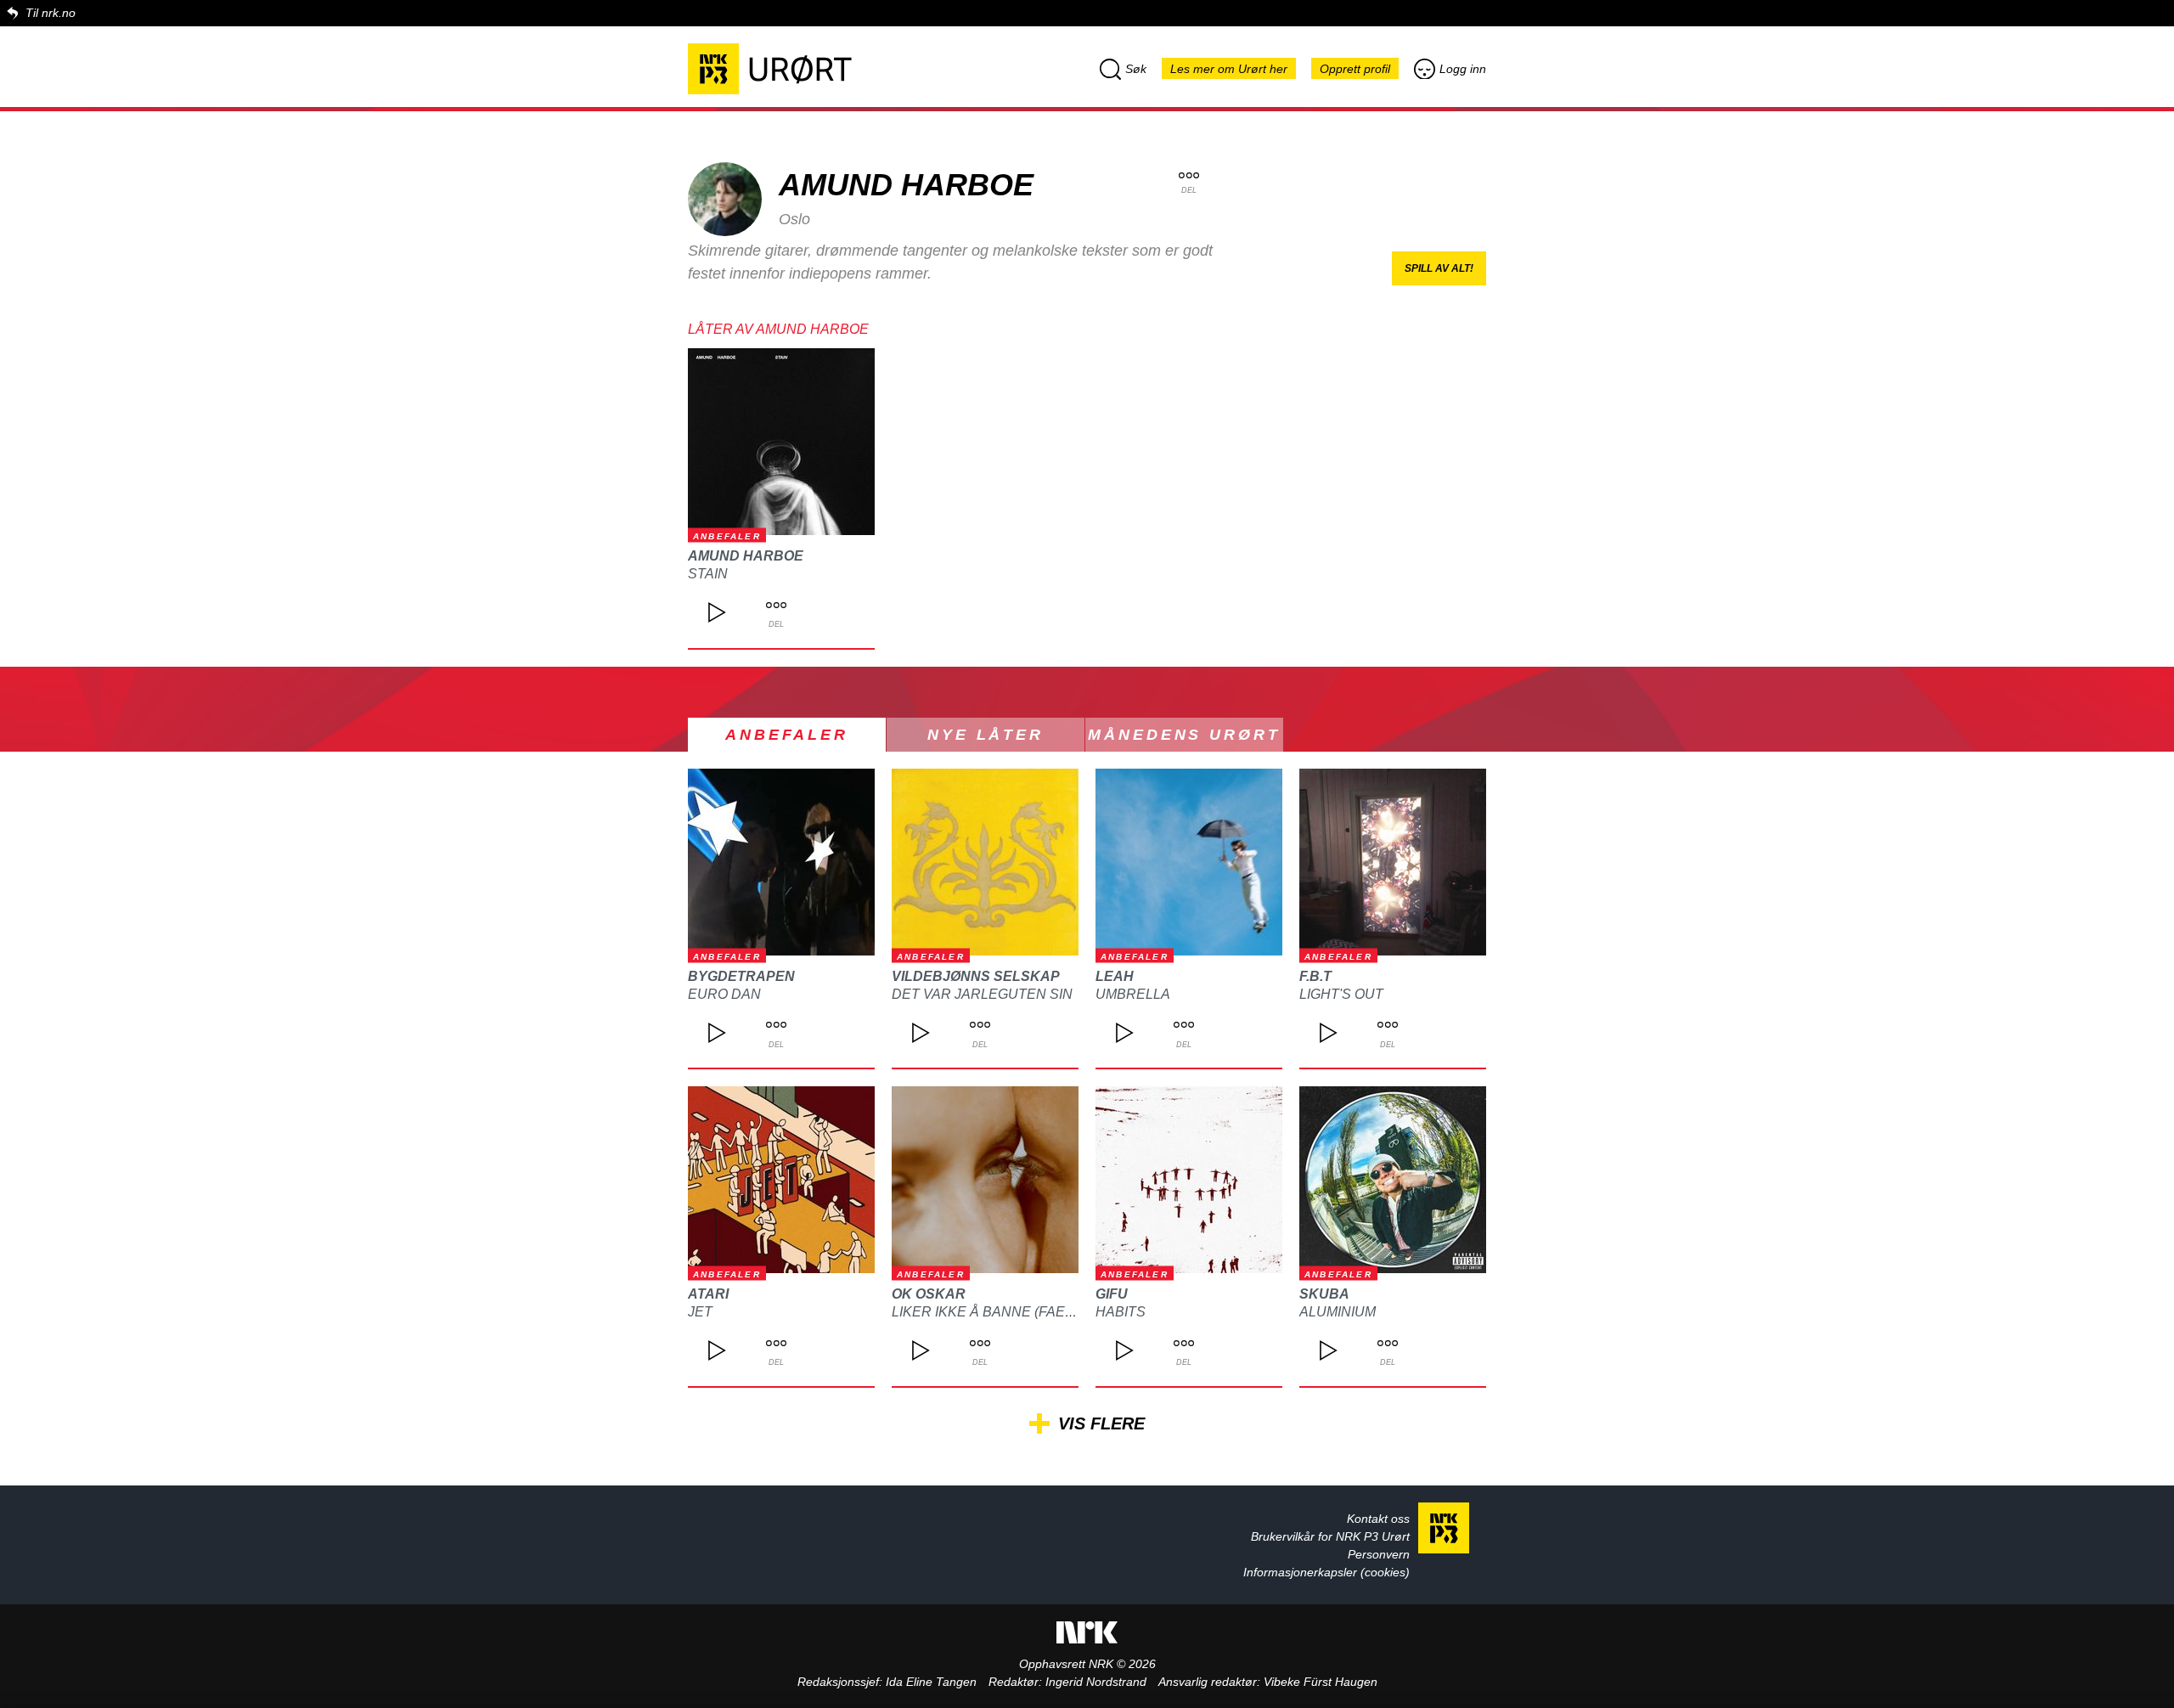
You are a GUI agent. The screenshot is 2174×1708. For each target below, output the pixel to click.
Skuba (1324, 1294)
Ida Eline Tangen (931, 1682)
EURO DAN (724, 994)
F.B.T (1315, 976)
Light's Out (1341, 994)
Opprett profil (1355, 69)
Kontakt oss (1378, 1519)
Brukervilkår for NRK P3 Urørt (1330, 1536)
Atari (708, 1294)
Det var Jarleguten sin (982, 994)
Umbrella (1133, 994)
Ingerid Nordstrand (1096, 1682)
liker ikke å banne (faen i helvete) (1022, 1312)
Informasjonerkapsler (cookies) (1326, 1572)
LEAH (1115, 976)
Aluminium (1338, 1312)
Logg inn (1463, 69)
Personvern (1379, 1554)
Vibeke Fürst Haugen (1321, 1682)
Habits (1121, 1312)
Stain (708, 574)
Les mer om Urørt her (1229, 69)
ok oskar (929, 1294)
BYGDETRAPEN (741, 976)
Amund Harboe (746, 556)
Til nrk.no (51, 13)
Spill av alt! (1439, 268)
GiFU (1112, 1294)
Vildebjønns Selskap (976, 976)
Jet (700, 1312)
